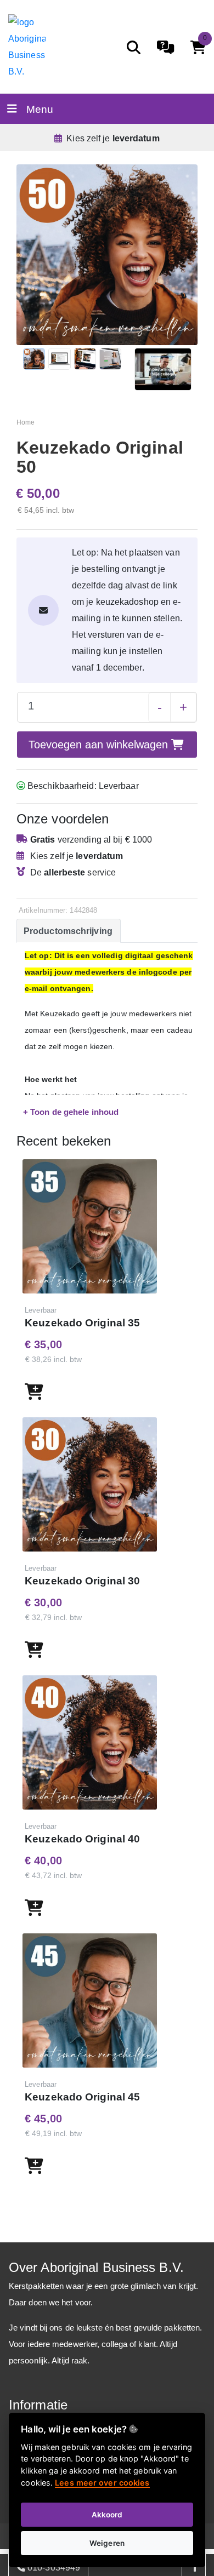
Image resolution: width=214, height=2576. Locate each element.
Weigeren (107, 2543)
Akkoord (107, 2515)
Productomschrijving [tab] (68, 931)
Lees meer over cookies (102, 2483)
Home (26, 422)
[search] (134, 47)
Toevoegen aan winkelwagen (100, 745)
